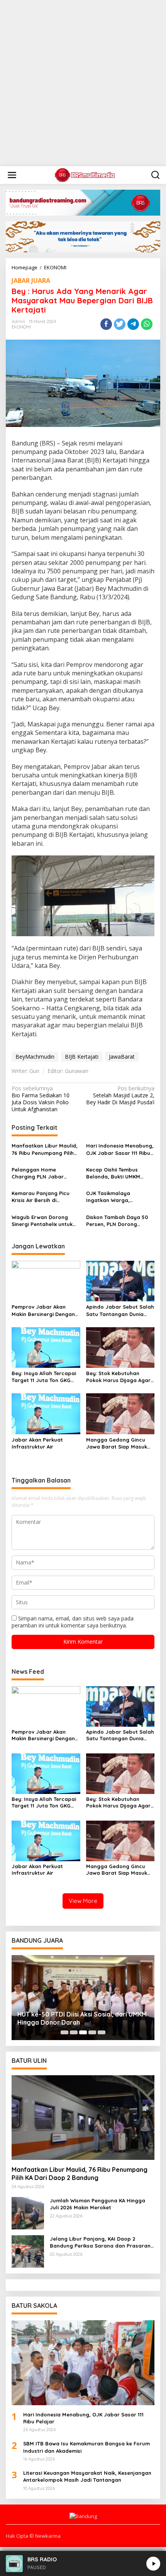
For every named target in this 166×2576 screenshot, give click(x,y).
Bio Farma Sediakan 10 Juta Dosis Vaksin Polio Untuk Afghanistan (41, 1099)
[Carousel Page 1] (64, 2032)
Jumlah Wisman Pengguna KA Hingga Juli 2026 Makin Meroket (97, 2204)
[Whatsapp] (147, 324)
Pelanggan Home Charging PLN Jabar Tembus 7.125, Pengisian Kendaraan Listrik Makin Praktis (42, 1173)
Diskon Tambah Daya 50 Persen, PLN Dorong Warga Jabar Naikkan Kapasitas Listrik (117, 1221)
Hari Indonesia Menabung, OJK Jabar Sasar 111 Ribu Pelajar (120, 1149)
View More (83, 1901)
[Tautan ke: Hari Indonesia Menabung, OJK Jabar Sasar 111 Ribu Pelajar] (83, 2363)
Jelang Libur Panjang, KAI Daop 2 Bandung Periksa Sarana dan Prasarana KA (102, 2242)
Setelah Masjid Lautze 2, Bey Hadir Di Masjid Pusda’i (120, 1095)
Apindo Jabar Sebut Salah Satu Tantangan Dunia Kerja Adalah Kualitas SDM (120, 1310)
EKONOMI (21, 327)
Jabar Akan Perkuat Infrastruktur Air (37, 1443)
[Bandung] (85, 174)
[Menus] (12, 175)
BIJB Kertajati (82, 1057)
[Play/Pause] (153, 2564)
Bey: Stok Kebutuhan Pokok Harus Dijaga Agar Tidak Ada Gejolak (118, 1377)
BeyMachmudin (35, 1057)
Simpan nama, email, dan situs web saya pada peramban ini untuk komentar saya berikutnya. (73, 1622)
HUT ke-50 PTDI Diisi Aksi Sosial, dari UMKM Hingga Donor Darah (82, 2018)
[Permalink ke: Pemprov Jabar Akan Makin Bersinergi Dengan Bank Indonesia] (46, 1280)
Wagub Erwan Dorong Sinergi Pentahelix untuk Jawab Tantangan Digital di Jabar (44, 1221)
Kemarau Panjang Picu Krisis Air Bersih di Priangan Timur (41, 1197)
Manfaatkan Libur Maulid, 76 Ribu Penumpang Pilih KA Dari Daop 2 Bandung (45, 1149)
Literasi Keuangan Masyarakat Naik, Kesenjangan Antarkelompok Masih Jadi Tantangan (87, 2476)
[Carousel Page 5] (102, 2032)
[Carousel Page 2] (74, 2032)
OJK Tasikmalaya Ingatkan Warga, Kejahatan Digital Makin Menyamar (117, 1197)
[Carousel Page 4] (92, 2032)
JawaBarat (122, 1057)
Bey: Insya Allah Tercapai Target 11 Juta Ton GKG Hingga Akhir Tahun (44, 1377)
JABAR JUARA (31, 281)
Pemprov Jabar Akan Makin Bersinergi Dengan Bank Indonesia (43, 1310)
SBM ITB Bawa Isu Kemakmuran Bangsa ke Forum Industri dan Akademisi (86, 2447)
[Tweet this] (120, 324)
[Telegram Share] (133, 324)
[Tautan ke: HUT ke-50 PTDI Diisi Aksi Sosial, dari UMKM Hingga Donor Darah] (83, 1998)
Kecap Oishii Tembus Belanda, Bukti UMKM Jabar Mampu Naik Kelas (118, 1173)
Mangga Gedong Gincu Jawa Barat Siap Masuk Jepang (117, 1443)
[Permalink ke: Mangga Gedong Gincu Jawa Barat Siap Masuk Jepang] (120, 1413)
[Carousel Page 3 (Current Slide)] (83, 2032)
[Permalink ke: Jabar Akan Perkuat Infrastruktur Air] (46, 1413)
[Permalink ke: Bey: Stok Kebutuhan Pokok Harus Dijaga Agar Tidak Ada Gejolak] (120, 1347)
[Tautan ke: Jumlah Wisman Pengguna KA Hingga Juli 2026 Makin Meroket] (28, 2213)
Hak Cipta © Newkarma (33, 2536)
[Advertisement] (83, 83)
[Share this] (106, 324)
